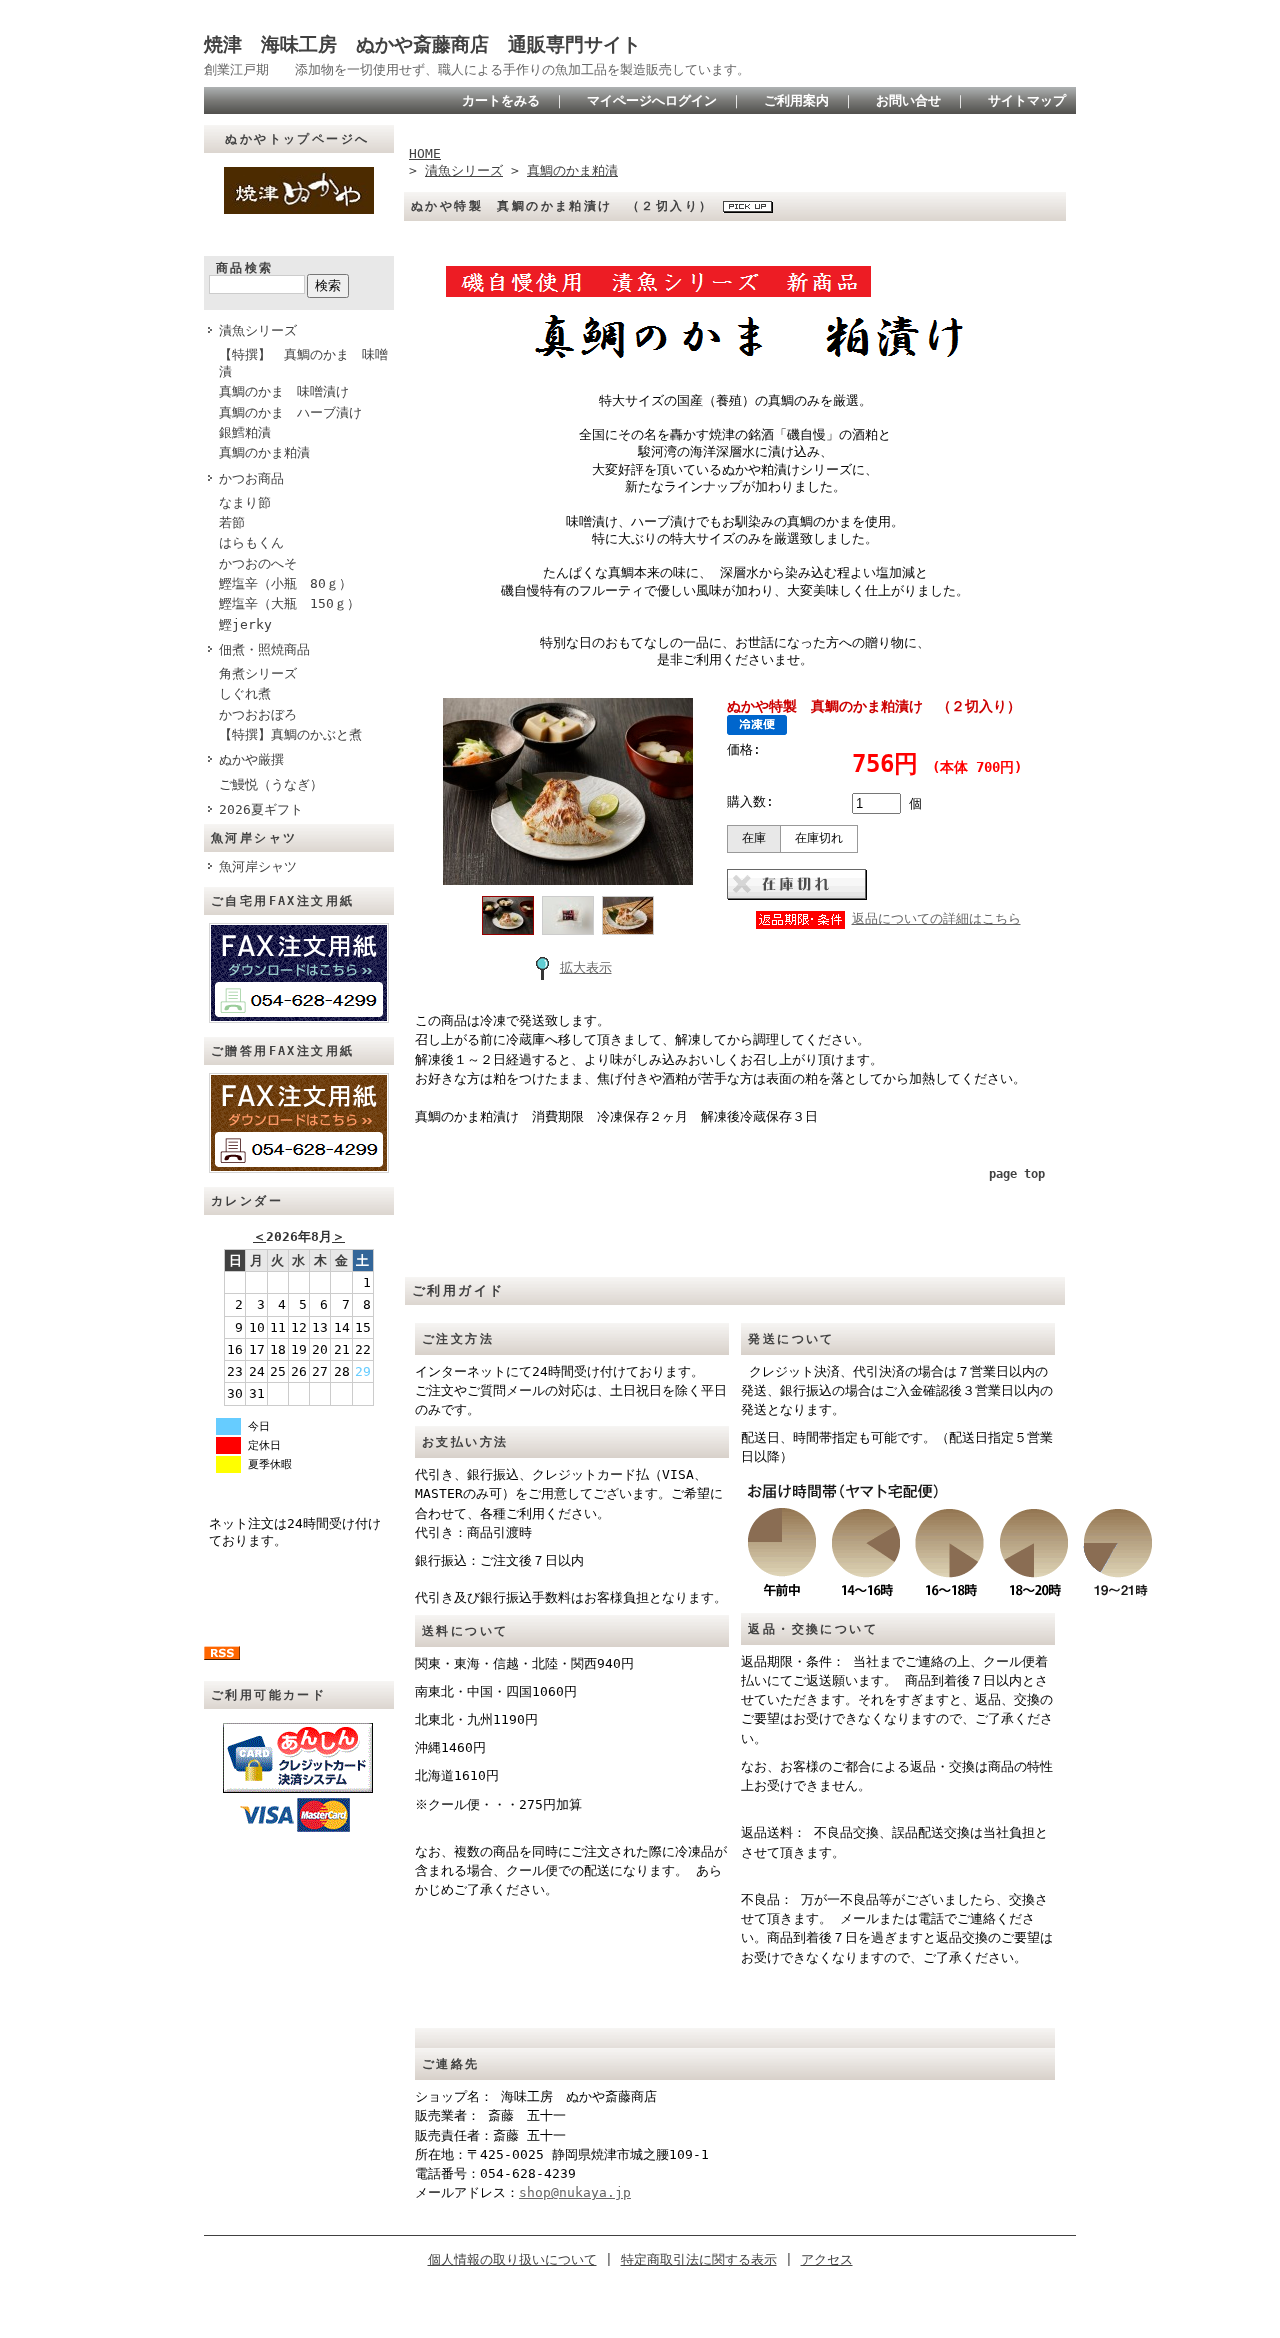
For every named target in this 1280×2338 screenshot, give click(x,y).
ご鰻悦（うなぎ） (271, 784)
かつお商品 (251, 478)
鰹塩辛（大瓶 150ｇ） (289, 603)
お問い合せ (908, 100)
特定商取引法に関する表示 (699, 2259)
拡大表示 (586, 967)
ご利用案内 (796, 100)
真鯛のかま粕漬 (264, 452)
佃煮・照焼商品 (264, 649)
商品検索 (245, 268)
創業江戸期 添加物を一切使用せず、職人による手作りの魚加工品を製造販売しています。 (477, 69)
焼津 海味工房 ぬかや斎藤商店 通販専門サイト (422, 44)
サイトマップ (1027, 100)
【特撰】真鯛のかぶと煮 (290, 734)
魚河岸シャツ (258, 866)
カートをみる (501, 100)
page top (1017, 1174)
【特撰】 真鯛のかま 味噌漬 (303, 363)
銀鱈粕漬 (245, 432)
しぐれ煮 (245, 693)
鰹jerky (245, 624)
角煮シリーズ (258, 673)
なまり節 (245, 502)
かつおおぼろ (258, 714)
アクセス (827, 2259)
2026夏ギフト (261, 809)
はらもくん (251, 542)
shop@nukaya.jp (575, 2192)
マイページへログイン (652, 100)
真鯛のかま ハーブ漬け (290, 412)
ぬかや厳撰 (251, 759)
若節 (232, 522)
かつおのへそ (258, 563)
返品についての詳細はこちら (936, 918)
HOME (425, 153)
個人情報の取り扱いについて (512, 2259)
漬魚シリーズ (258, 330)
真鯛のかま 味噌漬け (284, 391)
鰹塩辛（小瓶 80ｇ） (285, 583)
